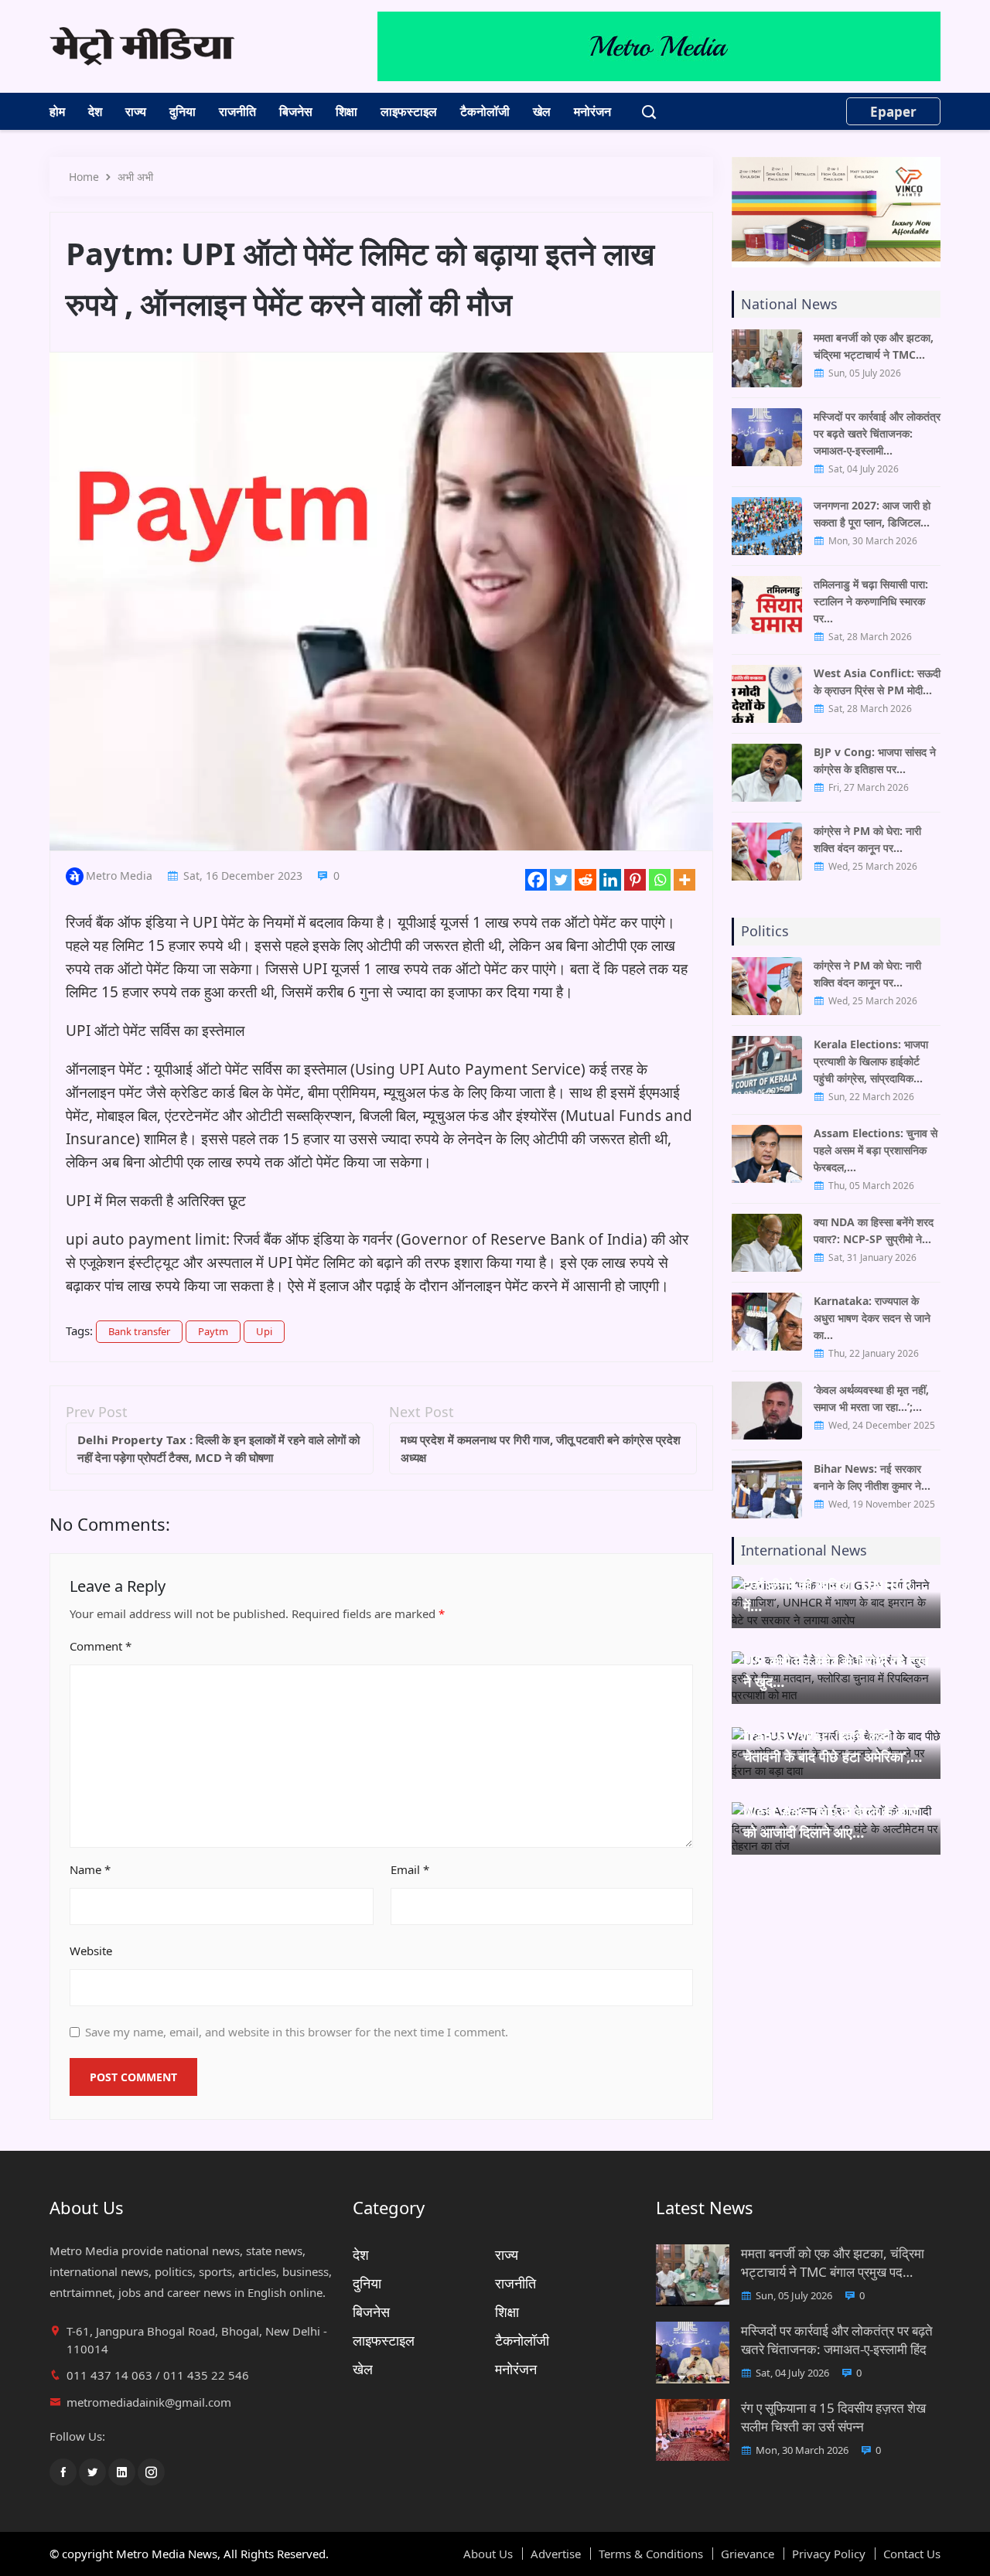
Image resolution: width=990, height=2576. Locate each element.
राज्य (136, 111)
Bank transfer (139, 1331)
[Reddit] (585, 880)
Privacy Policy (829, 2554)
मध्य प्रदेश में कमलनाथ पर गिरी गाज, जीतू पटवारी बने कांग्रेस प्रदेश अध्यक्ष (541, 1448)
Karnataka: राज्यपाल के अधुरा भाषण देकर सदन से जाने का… (872, 1318)
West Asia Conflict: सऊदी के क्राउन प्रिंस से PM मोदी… (877, 681)
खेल (542, 111)
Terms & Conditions (651, 2554)
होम (57, 111)
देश (95, 111)
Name (90, 1869)
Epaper (893, 112)
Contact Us (912, 2554)
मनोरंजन (592, 111)
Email (410, 1869)
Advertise (556, 2554)
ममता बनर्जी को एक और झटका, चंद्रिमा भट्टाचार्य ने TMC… (874, 346)
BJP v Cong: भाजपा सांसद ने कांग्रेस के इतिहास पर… (875, 760)
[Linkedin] (610, 880)
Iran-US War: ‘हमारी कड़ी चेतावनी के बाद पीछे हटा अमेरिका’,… (833, 1746)
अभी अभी (135, 177)
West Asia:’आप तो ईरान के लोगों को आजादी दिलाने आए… (831, 1822)
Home (84, 177)
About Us (488, 2554)
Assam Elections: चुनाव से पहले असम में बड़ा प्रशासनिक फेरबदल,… (876, 1150)
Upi (264, 1331)
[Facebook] (536, 880)
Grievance (748, 2554)
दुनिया (183, 111)
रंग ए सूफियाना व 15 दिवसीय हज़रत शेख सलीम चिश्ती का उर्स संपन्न (833, 2417)
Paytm (213, 1331)
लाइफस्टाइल (409, 111)
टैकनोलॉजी (485, 111)
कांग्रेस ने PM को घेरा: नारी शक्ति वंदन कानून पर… (867, 839)
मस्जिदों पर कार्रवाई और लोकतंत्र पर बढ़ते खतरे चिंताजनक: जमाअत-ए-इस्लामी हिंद (837, 2340)
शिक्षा (346, 111)
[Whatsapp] (660, 880)
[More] (684, 880)
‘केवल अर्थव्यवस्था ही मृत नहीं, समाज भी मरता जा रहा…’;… (871, 1398)
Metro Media (119, 876)
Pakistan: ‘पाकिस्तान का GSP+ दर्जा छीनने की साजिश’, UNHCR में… (831, 1585)
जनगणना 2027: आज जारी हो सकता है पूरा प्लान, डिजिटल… (872, 514)
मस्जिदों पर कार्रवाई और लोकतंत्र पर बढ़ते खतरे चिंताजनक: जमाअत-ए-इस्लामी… (877, 433)
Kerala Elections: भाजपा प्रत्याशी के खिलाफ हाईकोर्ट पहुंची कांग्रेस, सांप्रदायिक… (871, 1061)
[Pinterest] (635, 880)
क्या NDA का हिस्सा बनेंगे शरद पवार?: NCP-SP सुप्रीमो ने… (874, 1230)
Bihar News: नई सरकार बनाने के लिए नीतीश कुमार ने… (872, 1477)
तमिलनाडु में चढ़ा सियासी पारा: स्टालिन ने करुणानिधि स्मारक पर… (871, 601)
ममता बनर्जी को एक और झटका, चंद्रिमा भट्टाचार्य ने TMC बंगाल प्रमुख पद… (833, 2263)
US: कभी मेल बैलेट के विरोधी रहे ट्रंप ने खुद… (836, 1671)
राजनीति (237, 111)
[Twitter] (561, 880)
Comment (101, 1646)
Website (91, 1951)
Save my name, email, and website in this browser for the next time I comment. (297, 2032)
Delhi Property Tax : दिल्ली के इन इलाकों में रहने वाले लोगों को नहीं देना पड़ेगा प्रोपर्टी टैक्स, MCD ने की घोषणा (218, 1448)
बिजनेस (296, 111)
